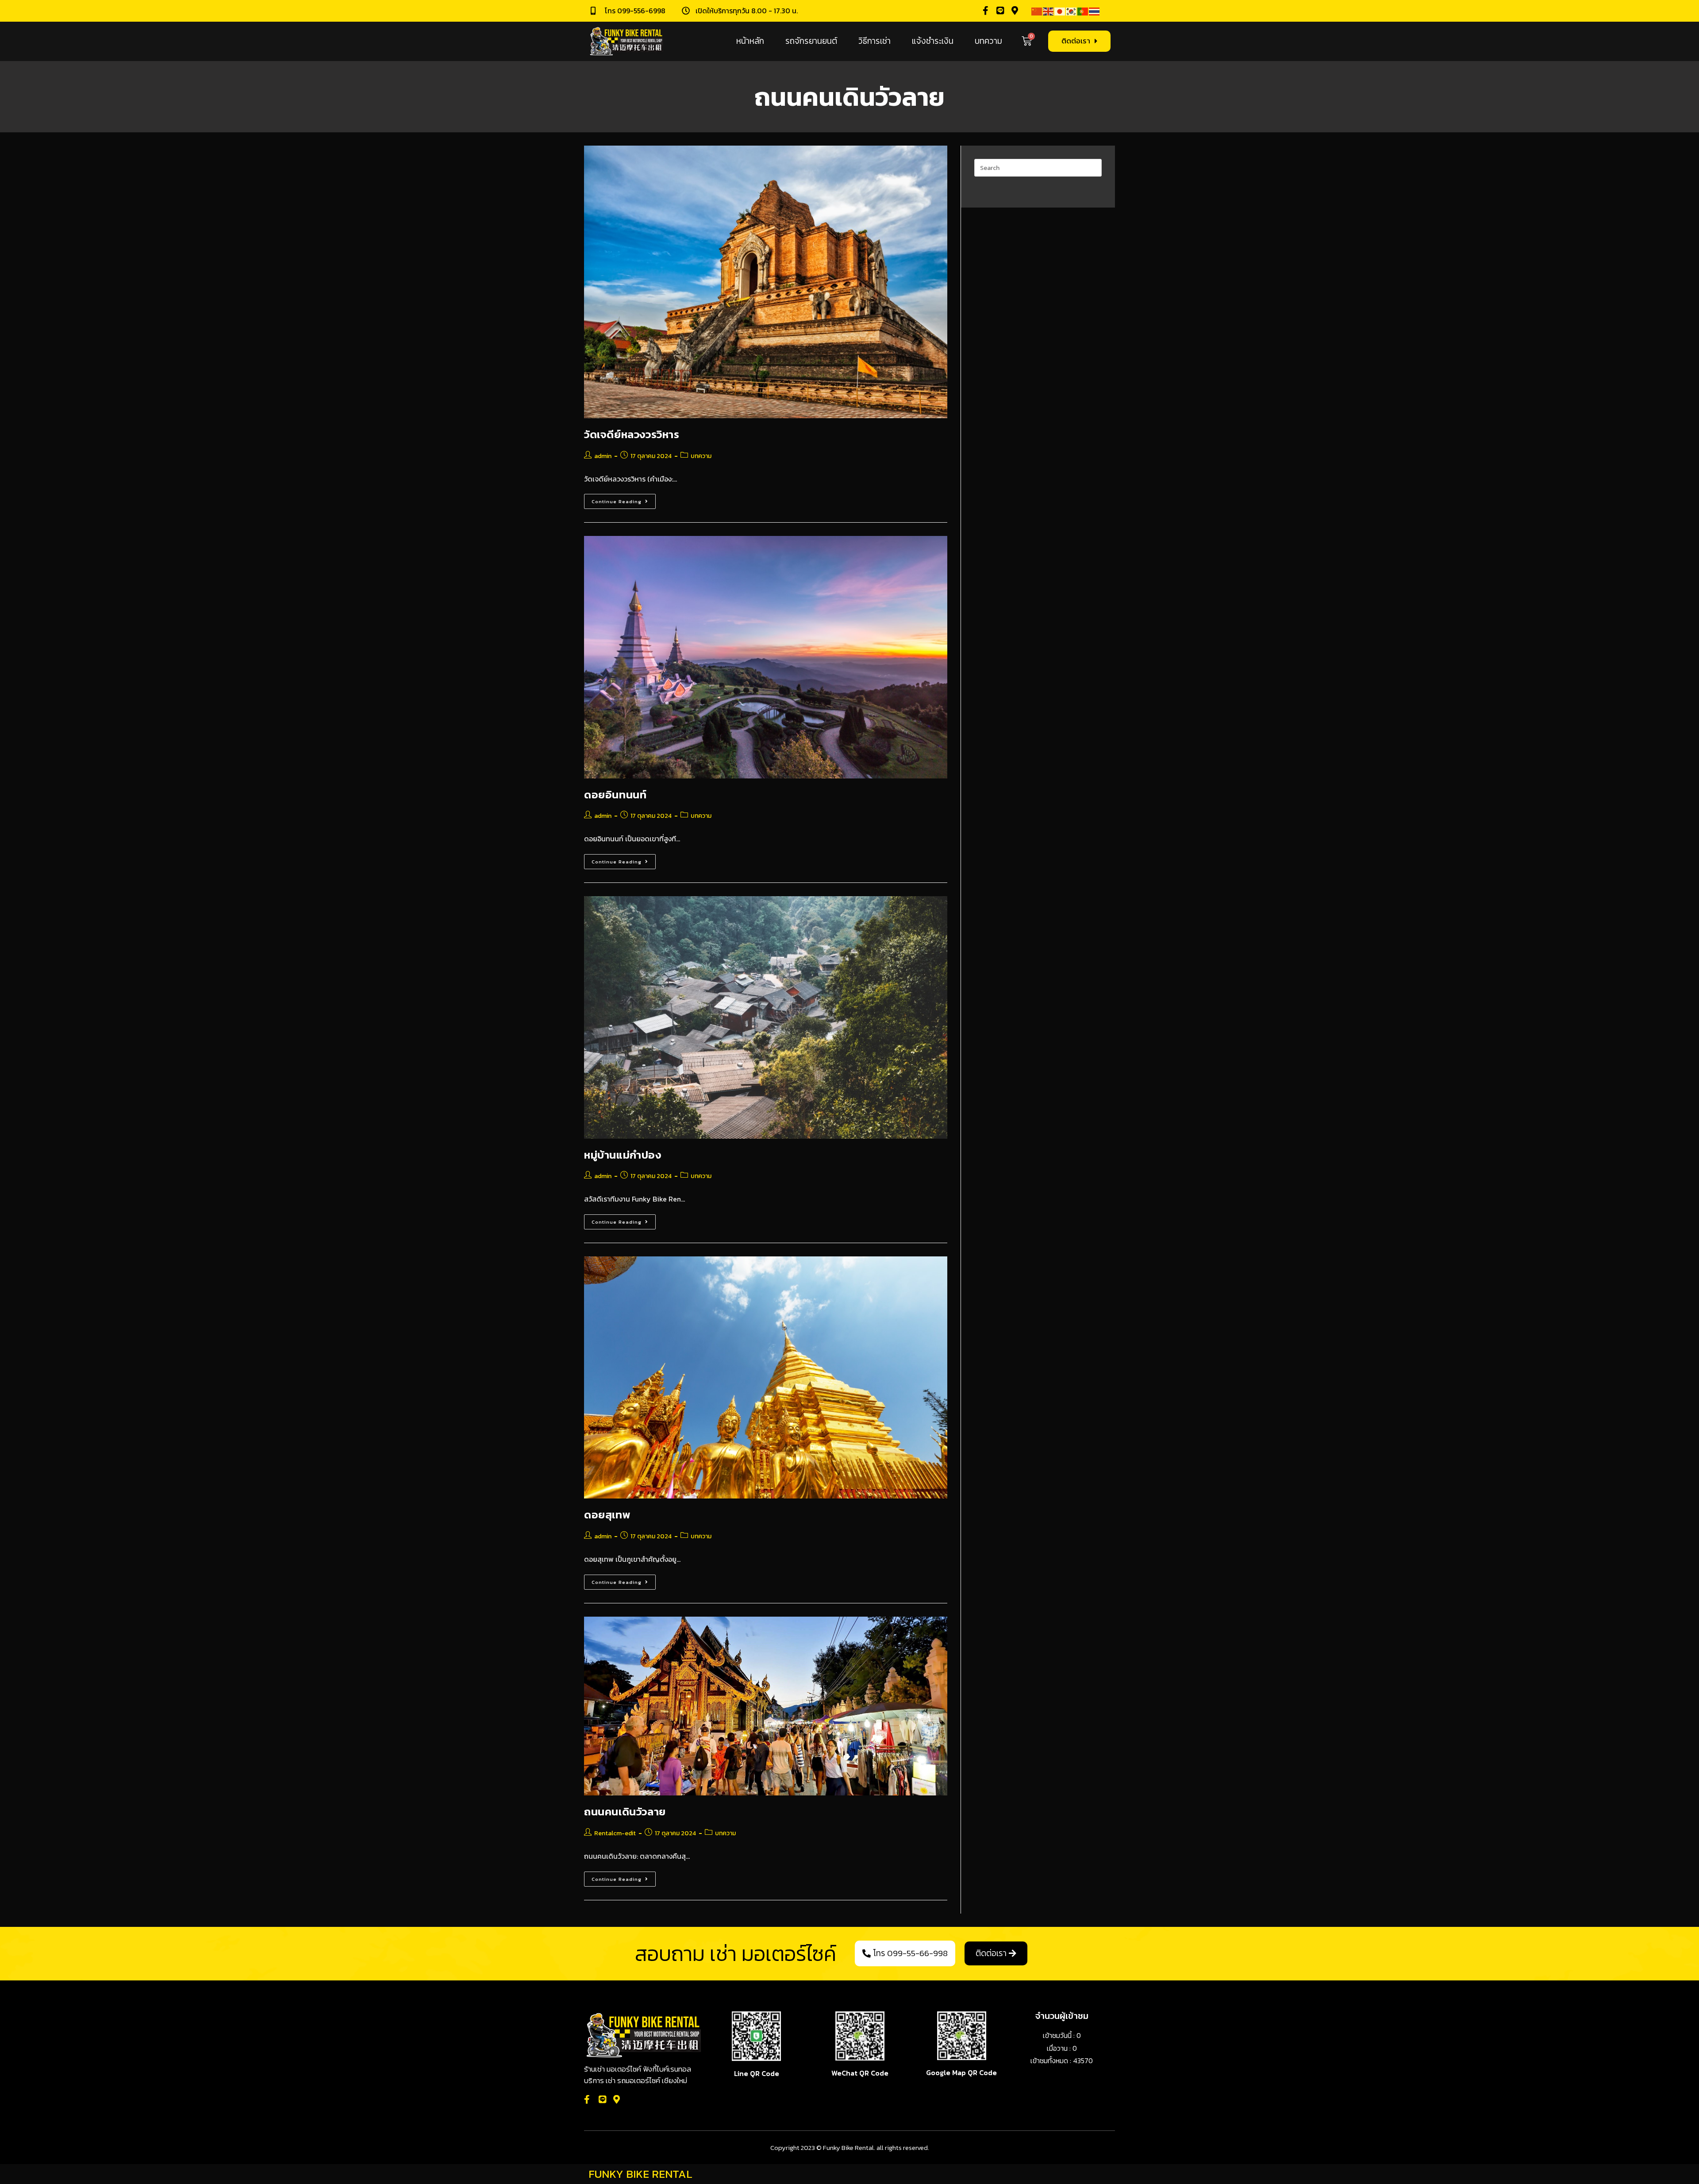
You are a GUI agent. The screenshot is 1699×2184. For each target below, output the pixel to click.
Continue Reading (624, 499)
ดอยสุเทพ (607, 1515)
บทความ (988, 41)
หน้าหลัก (750, 41)
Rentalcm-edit (615, 1833)
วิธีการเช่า (874, 41)
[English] (1049, 11)
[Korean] (1072, 11)
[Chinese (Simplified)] (1037, 11)
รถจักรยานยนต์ (811, 41)
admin (603, 456)
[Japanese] (1060, 11)
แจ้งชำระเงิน (933, 41)
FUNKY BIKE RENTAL (640, 2174)
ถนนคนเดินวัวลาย (625, 1812)
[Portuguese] (1083, 11)
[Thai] (1095, 11)
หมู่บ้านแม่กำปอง (623, 1155)
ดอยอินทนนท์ (615, 795)
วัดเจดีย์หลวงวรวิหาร (632, 434)
